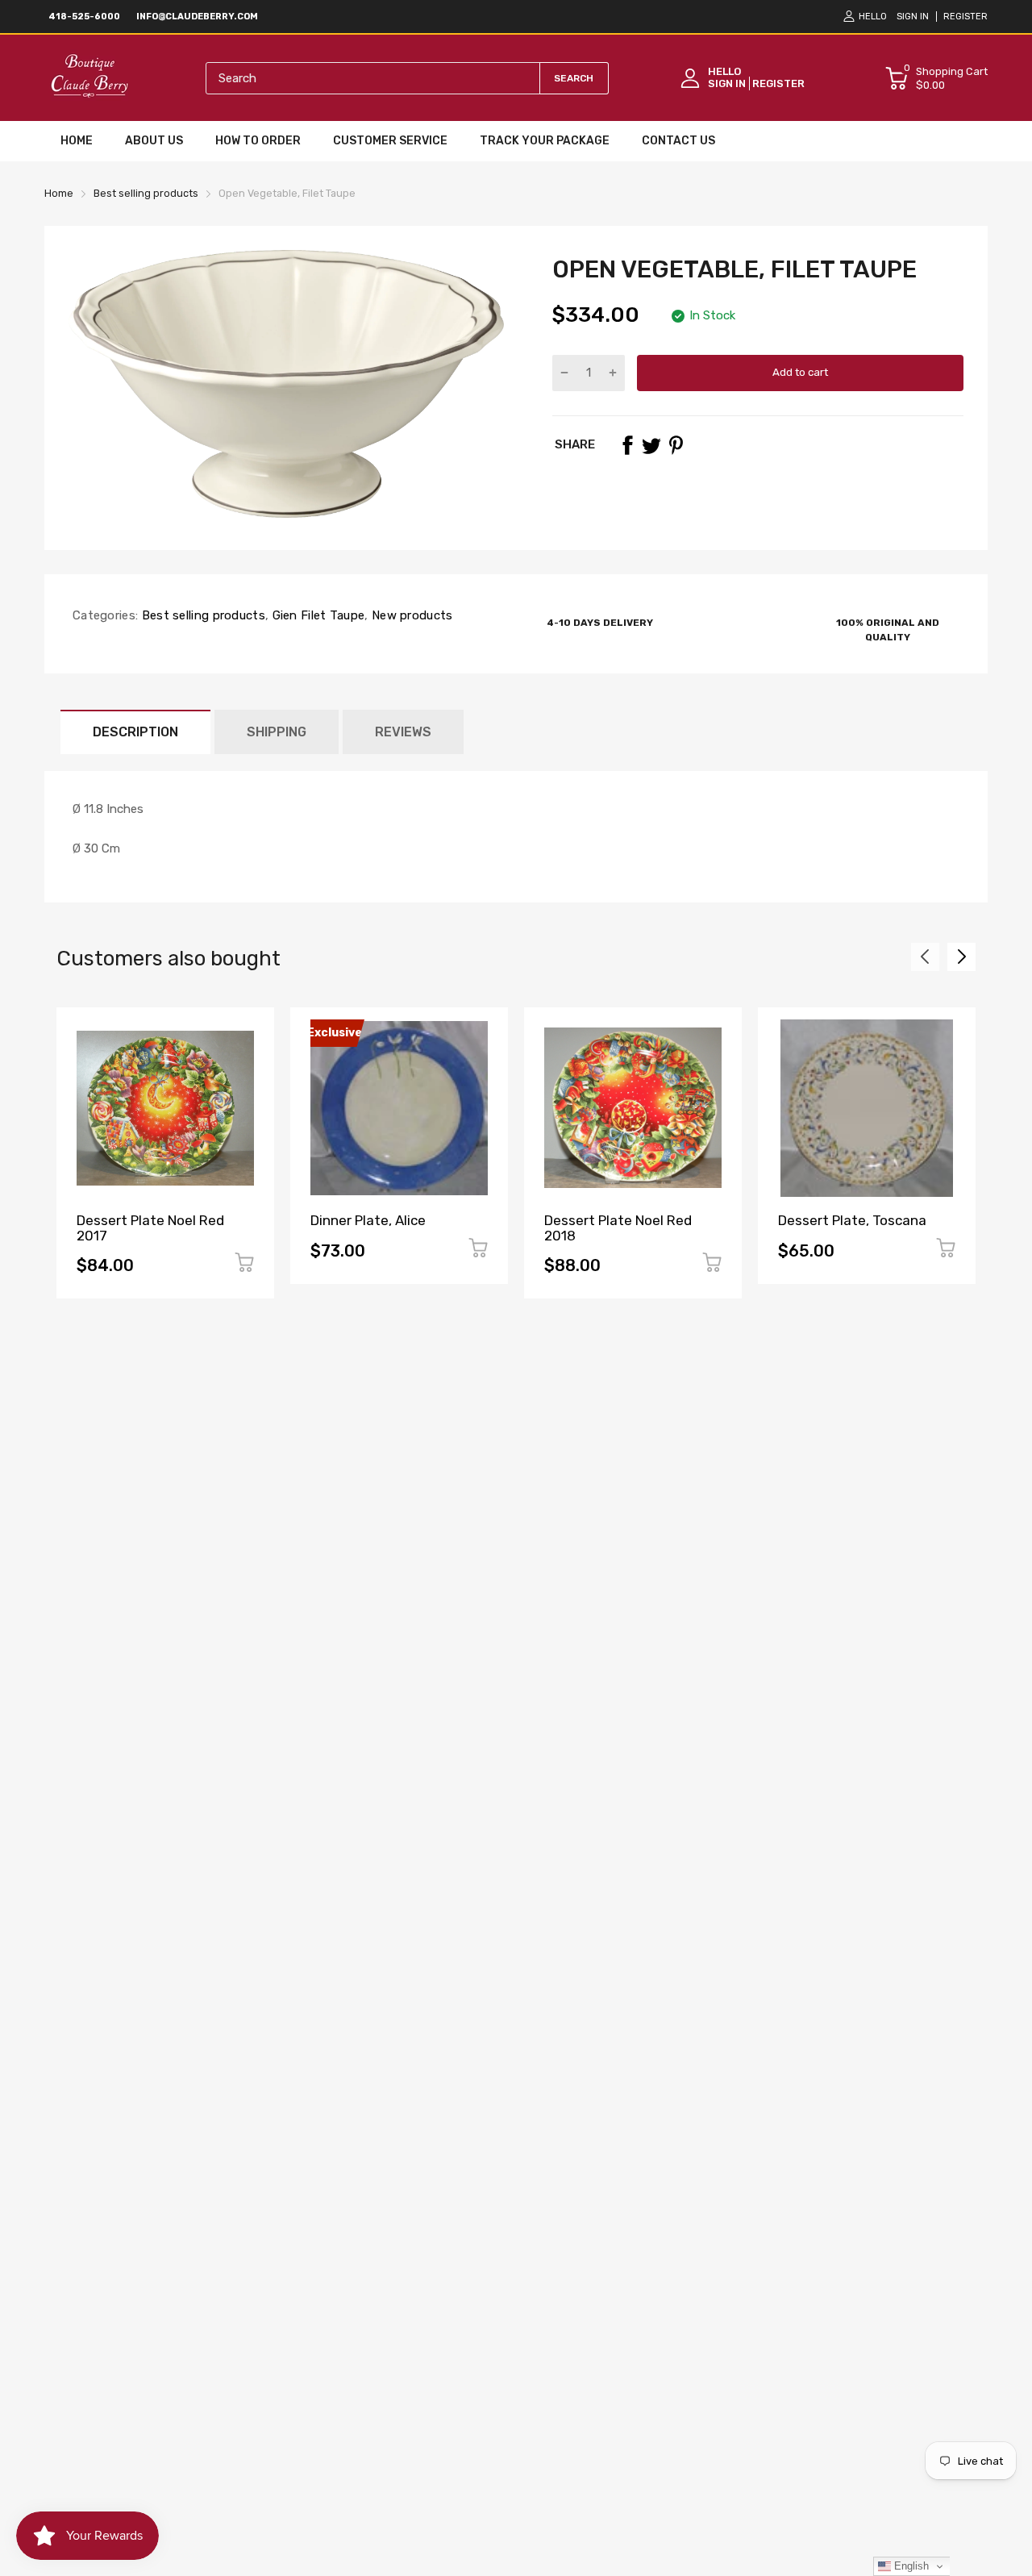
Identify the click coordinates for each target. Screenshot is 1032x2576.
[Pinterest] (676, 445)
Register (965, 17)
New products (411, 615)
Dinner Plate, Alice (368, 1220)
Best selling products (202, 615)
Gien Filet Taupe (316, 615)
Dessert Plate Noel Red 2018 (618, 1228)
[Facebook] (627, 445)
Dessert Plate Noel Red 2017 (150, 1228)
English (910, 2566)
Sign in (913, 17)
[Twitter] (651, 445)
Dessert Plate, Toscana (852, 1220)
